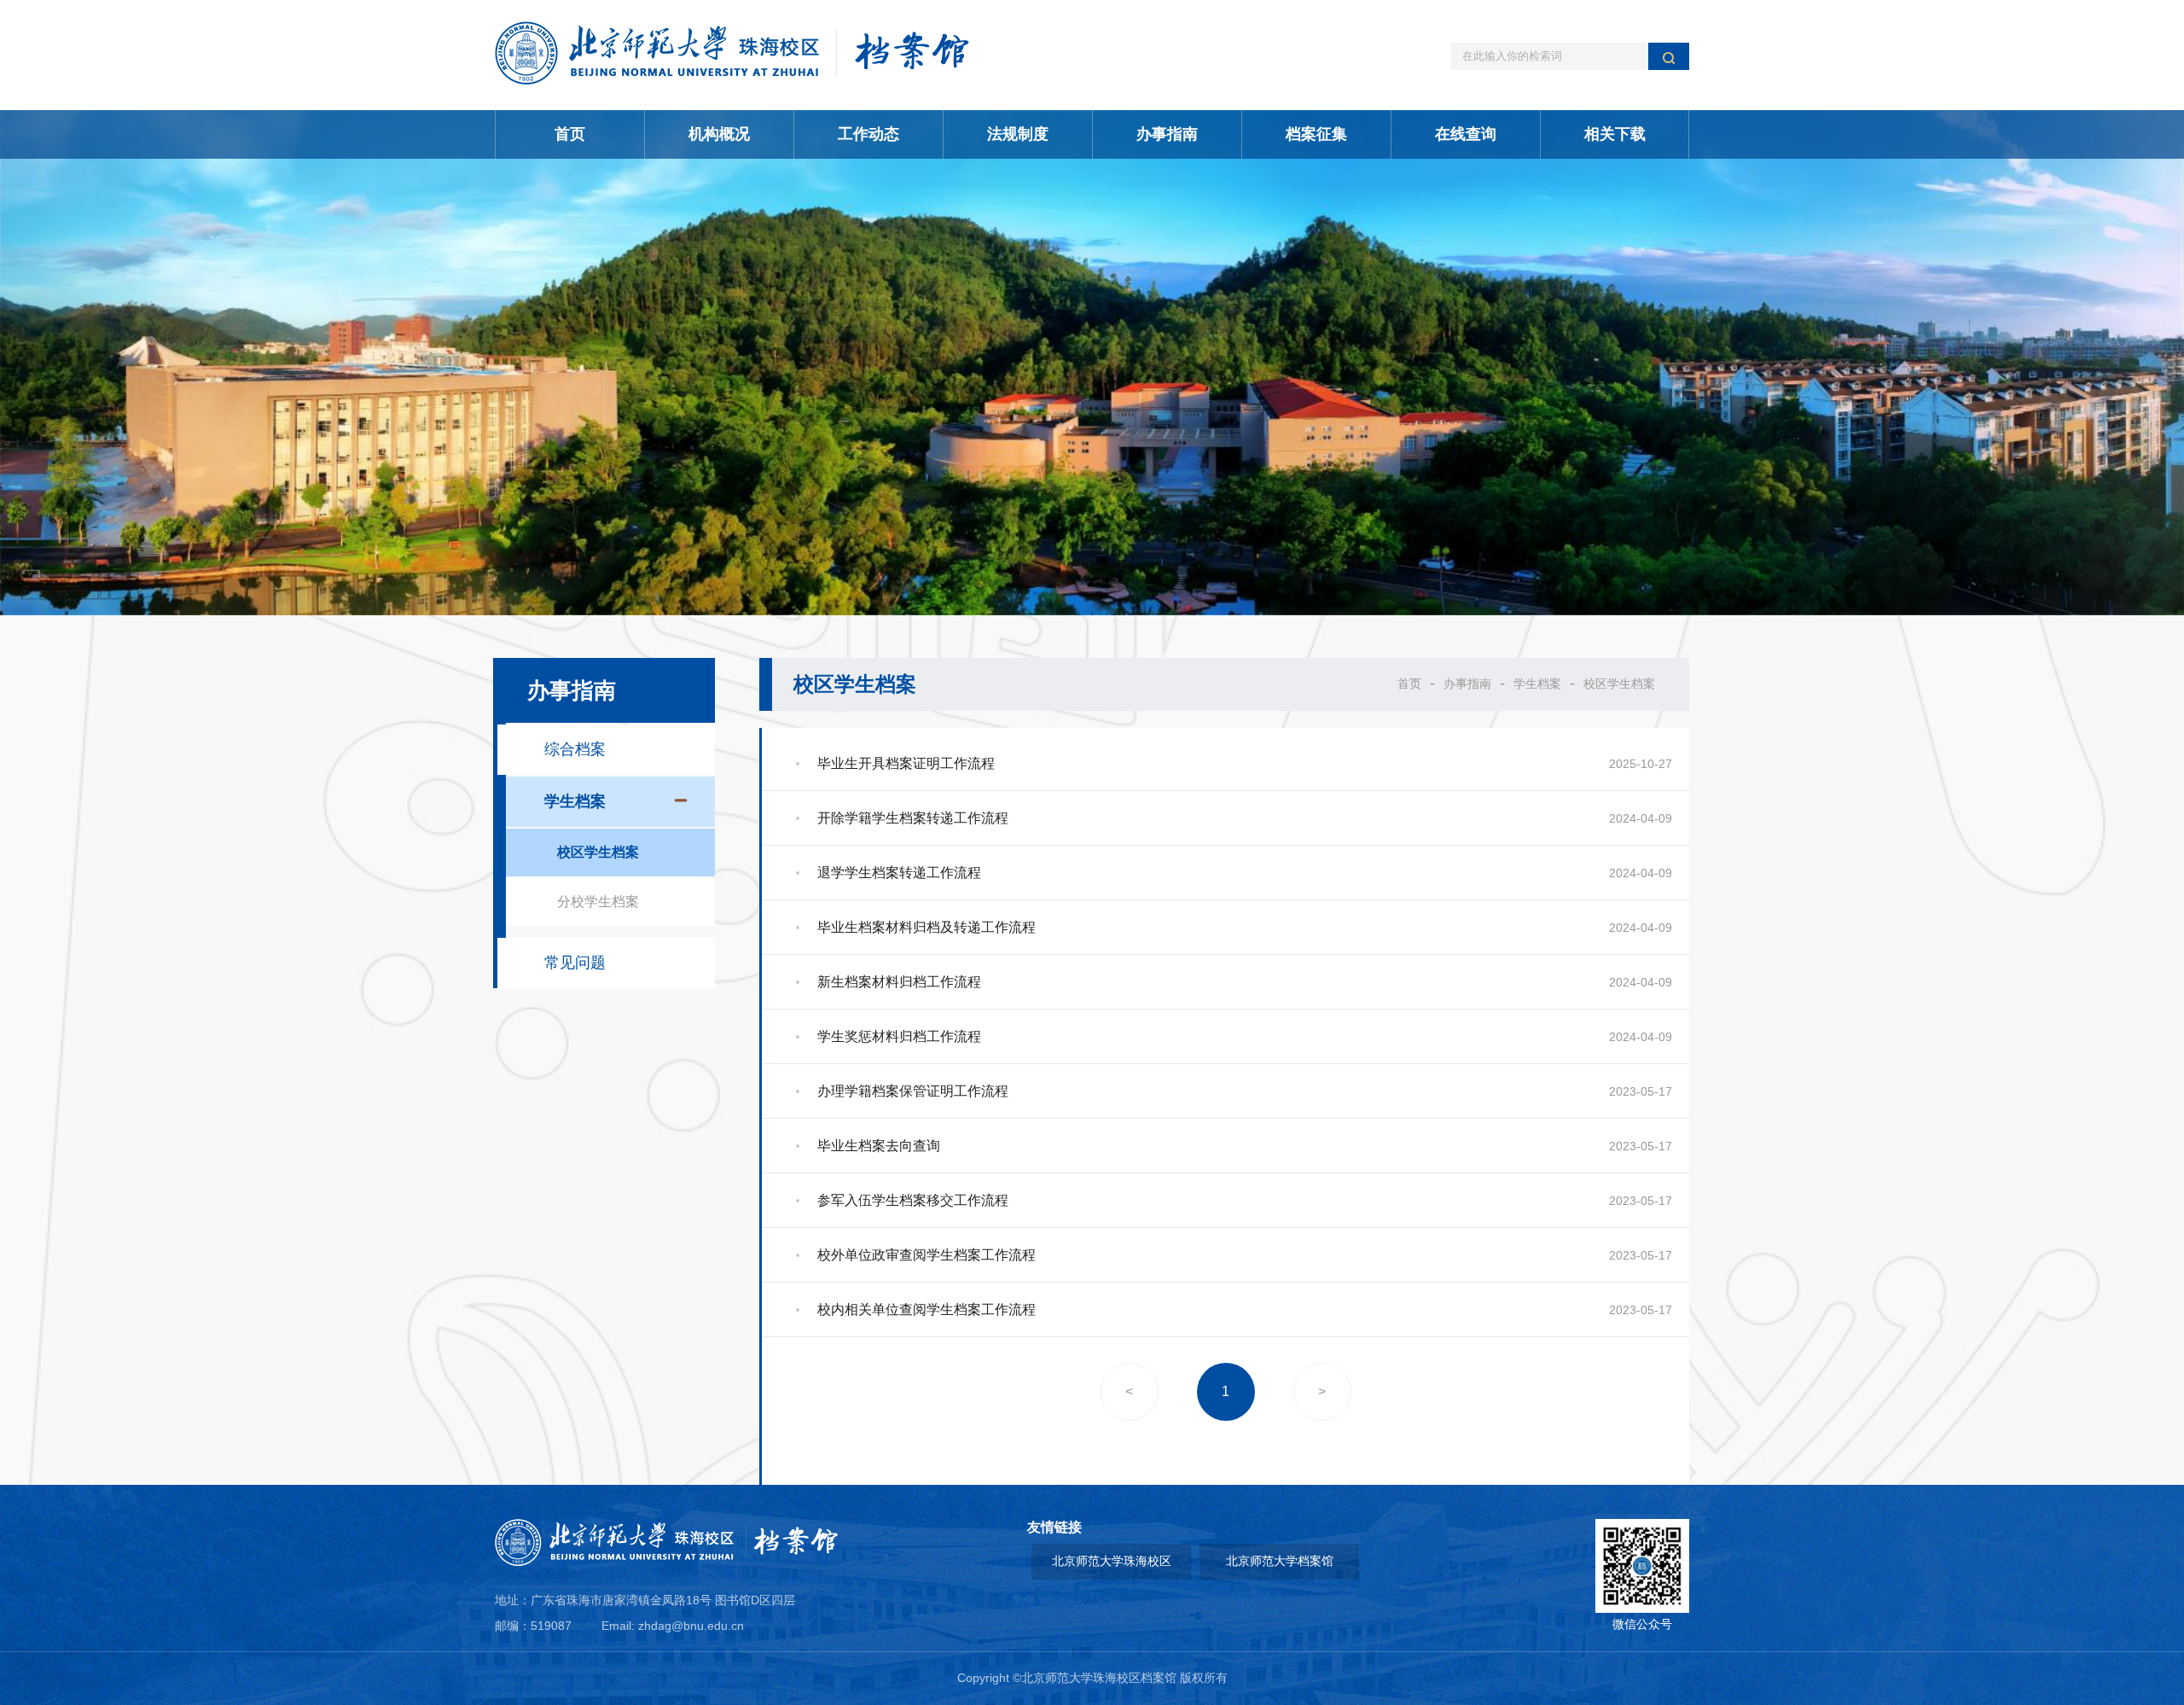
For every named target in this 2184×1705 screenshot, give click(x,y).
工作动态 (868, 134)
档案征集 (1316, 134)
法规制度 (1018, 134)
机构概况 (719, 134)
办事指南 (1167, 134)
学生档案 (1537, 684)
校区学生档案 (1619, 684)
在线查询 (1466, 134)
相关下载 (1615, 134)
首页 (570, 134)
